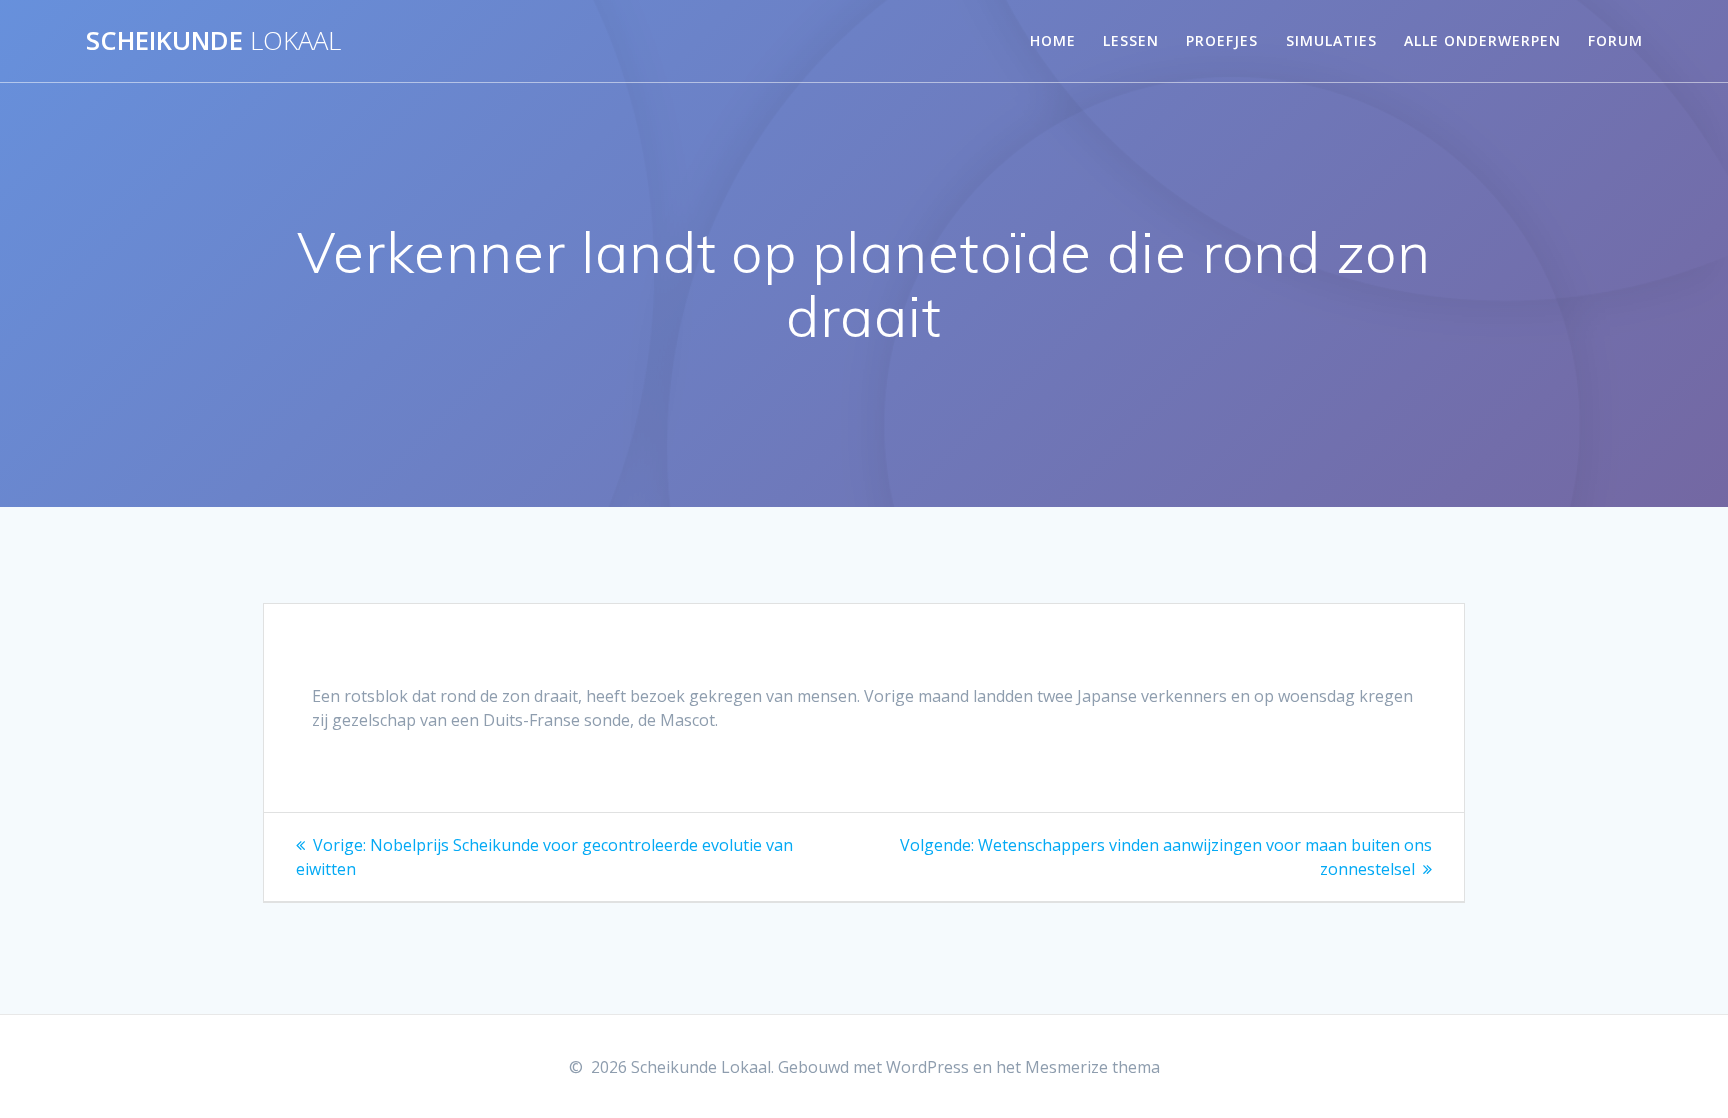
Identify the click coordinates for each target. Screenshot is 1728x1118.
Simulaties (1331, 40)
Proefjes (1222, 40)
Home (1053, 40)
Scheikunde (213, 41)
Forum (1615, 40)
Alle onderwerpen (1482, 40)
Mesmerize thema (1092, 1067)
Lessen (1131, 40)
